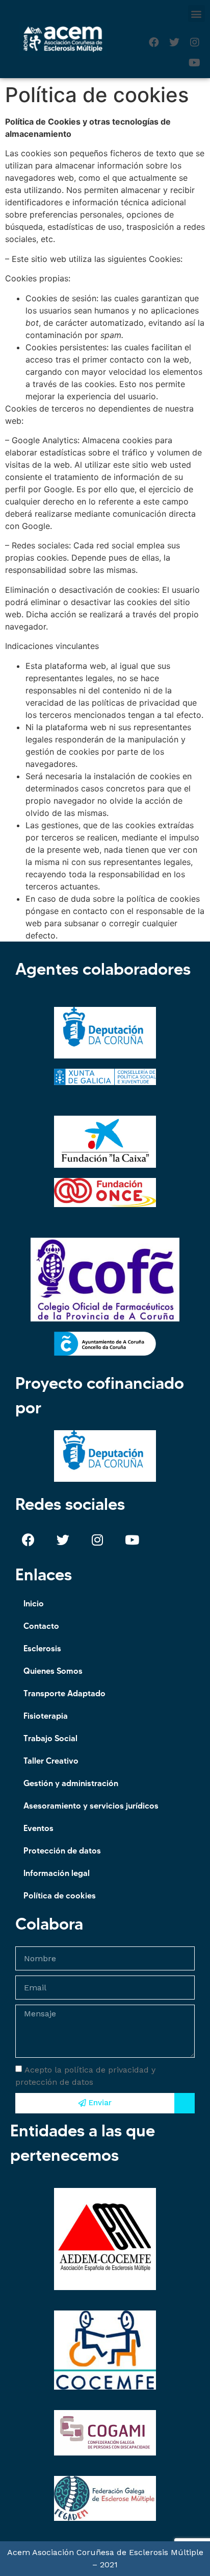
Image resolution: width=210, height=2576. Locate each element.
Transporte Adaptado (64, 1693)
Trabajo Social (50, 1738)
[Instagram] (195, 42)
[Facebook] (154, 42)
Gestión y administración (71, 1783)
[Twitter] (174, 42)
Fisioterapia (46, 1716)
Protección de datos (62, 1850)
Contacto (41, 1626)
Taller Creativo (51, 1761)
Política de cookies (60, 1895)
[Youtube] (195, 63)
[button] (196, 14)
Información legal (57, 1873)
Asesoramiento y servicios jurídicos (91, 1805)
